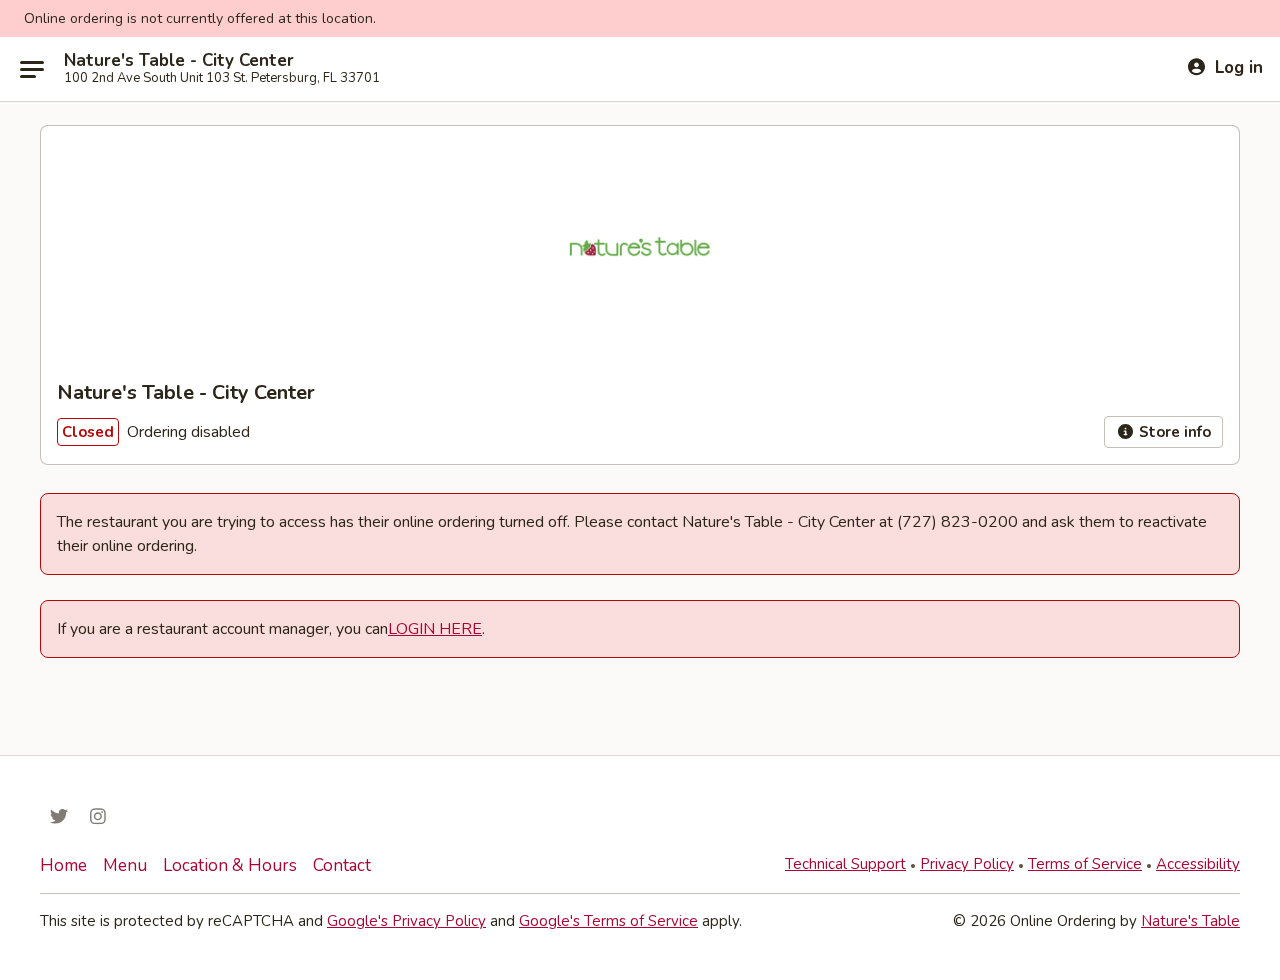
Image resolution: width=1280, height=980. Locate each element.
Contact (342, 865)
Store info (1173, 432)
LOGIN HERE (435, 629)
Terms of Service (1085, 864)
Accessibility (1198, 864)
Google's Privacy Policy (406, 921)
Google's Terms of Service (608, 921)
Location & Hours (230, 865)
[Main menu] (32, 69)
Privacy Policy (967, 864)
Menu (125, 865)
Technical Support (845, 864)
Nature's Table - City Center (179, 61)
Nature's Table (1190, 921)
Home (63, 865)
